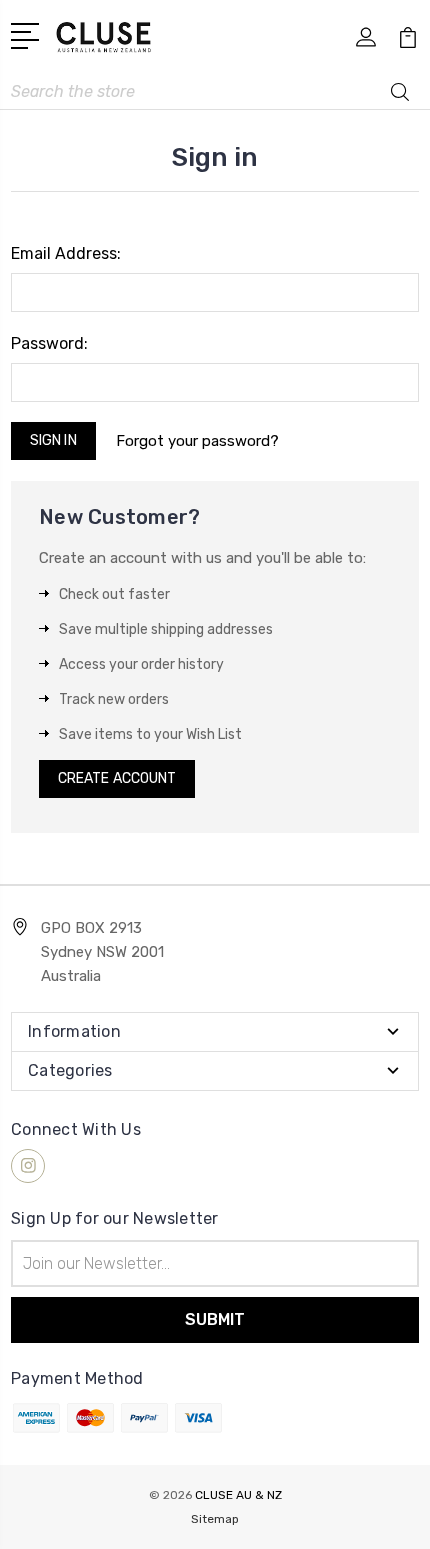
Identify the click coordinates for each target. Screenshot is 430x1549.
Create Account (117, 778)
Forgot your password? (197, 441)
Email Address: (66, 253)
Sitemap (215, 1519)
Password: (49, 343)
